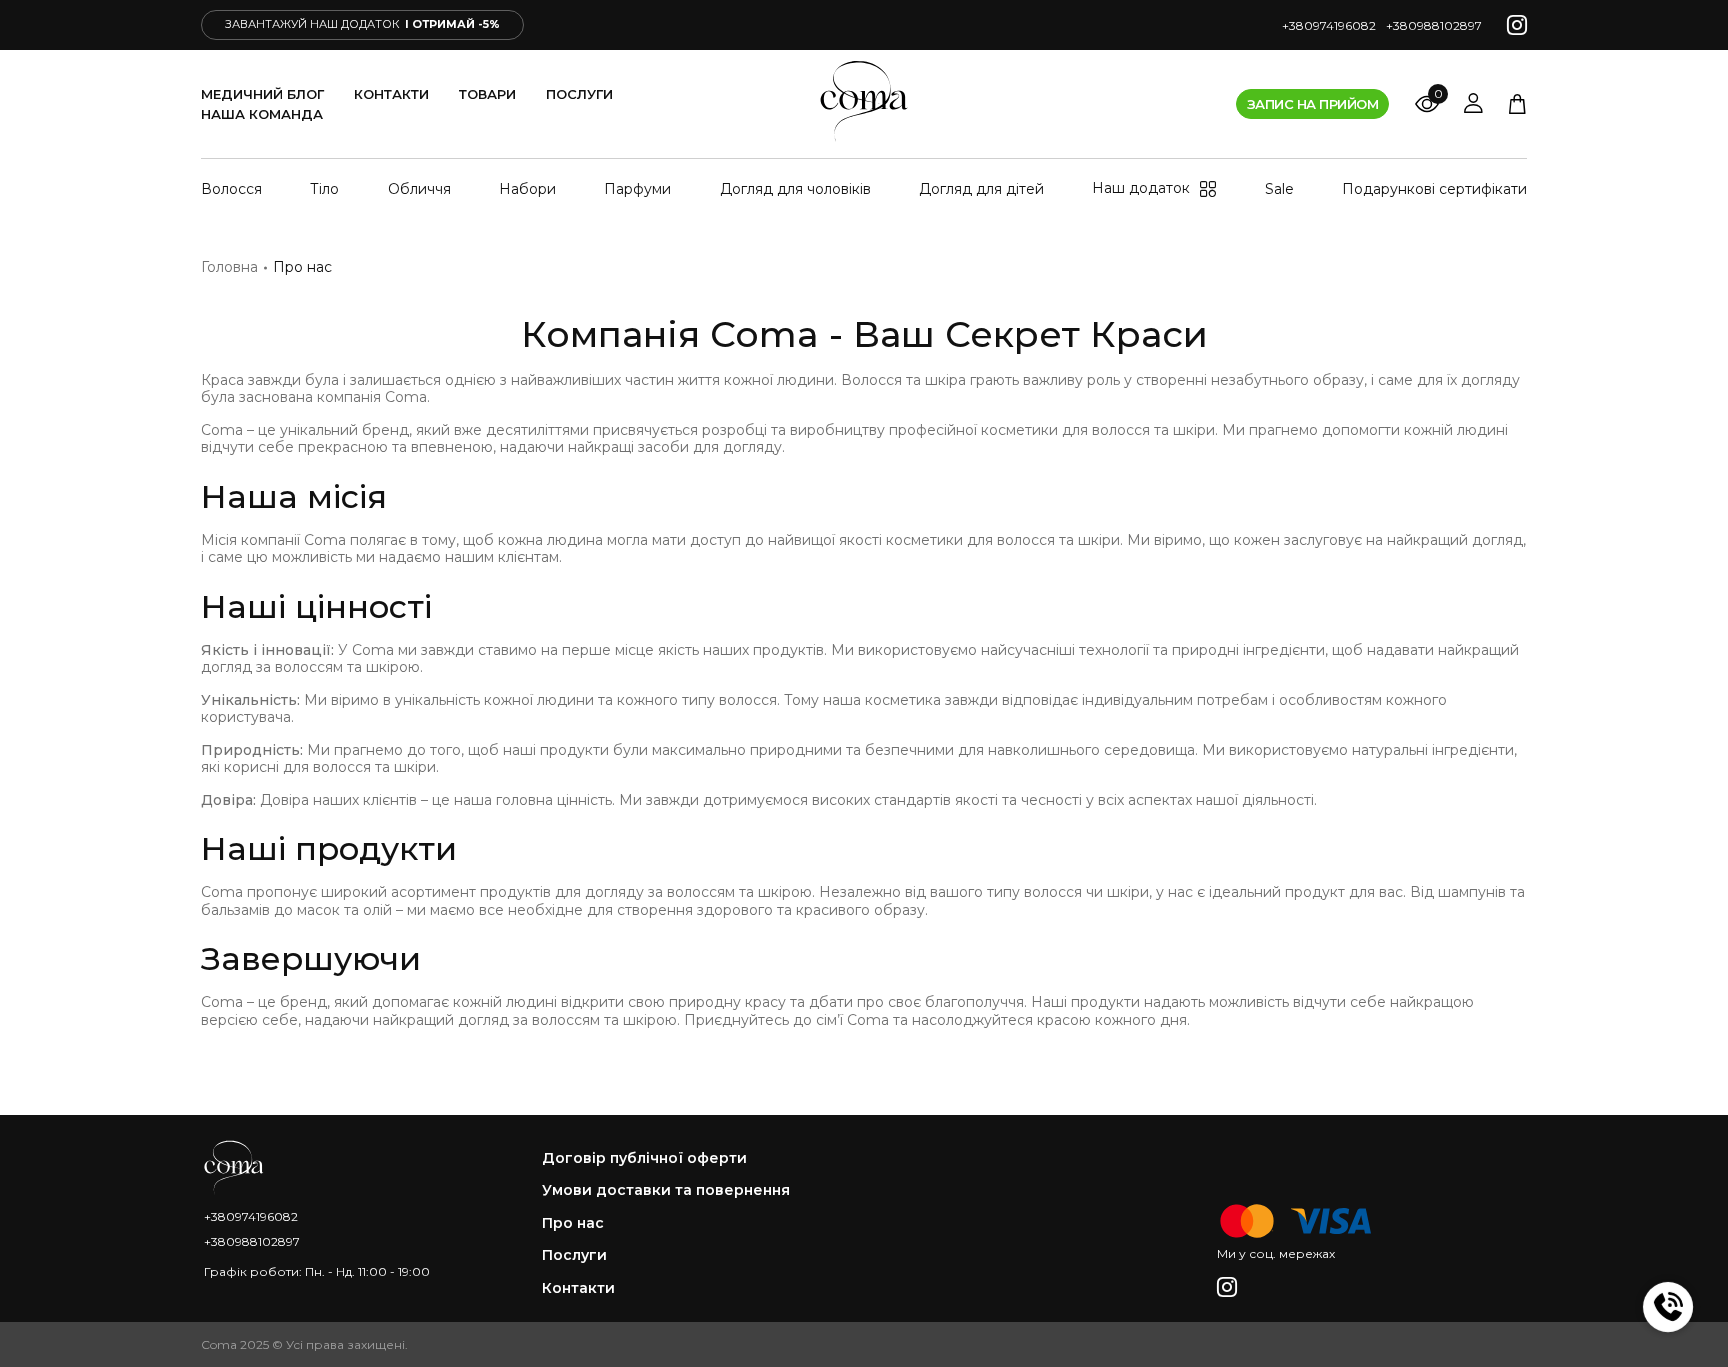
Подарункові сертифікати (1434, 189)
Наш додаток (1141, 188)
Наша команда (262, 114)
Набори (527, 189)
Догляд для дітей (981, 189)
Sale (1279, 189)
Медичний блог (262, 94)
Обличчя (419, 189)
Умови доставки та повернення (666, 1190)
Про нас (573, 1223)
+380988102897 (1434, 25)
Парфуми (637, 189)
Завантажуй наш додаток (362, 24)
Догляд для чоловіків (795, 189)
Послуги (579, 94)
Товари (487, 94)
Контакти (391, 94)
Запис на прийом (1312, 104)
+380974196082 (1329, 25)
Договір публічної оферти (644, 1158)
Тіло (324, 189)
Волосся (231, 189)
